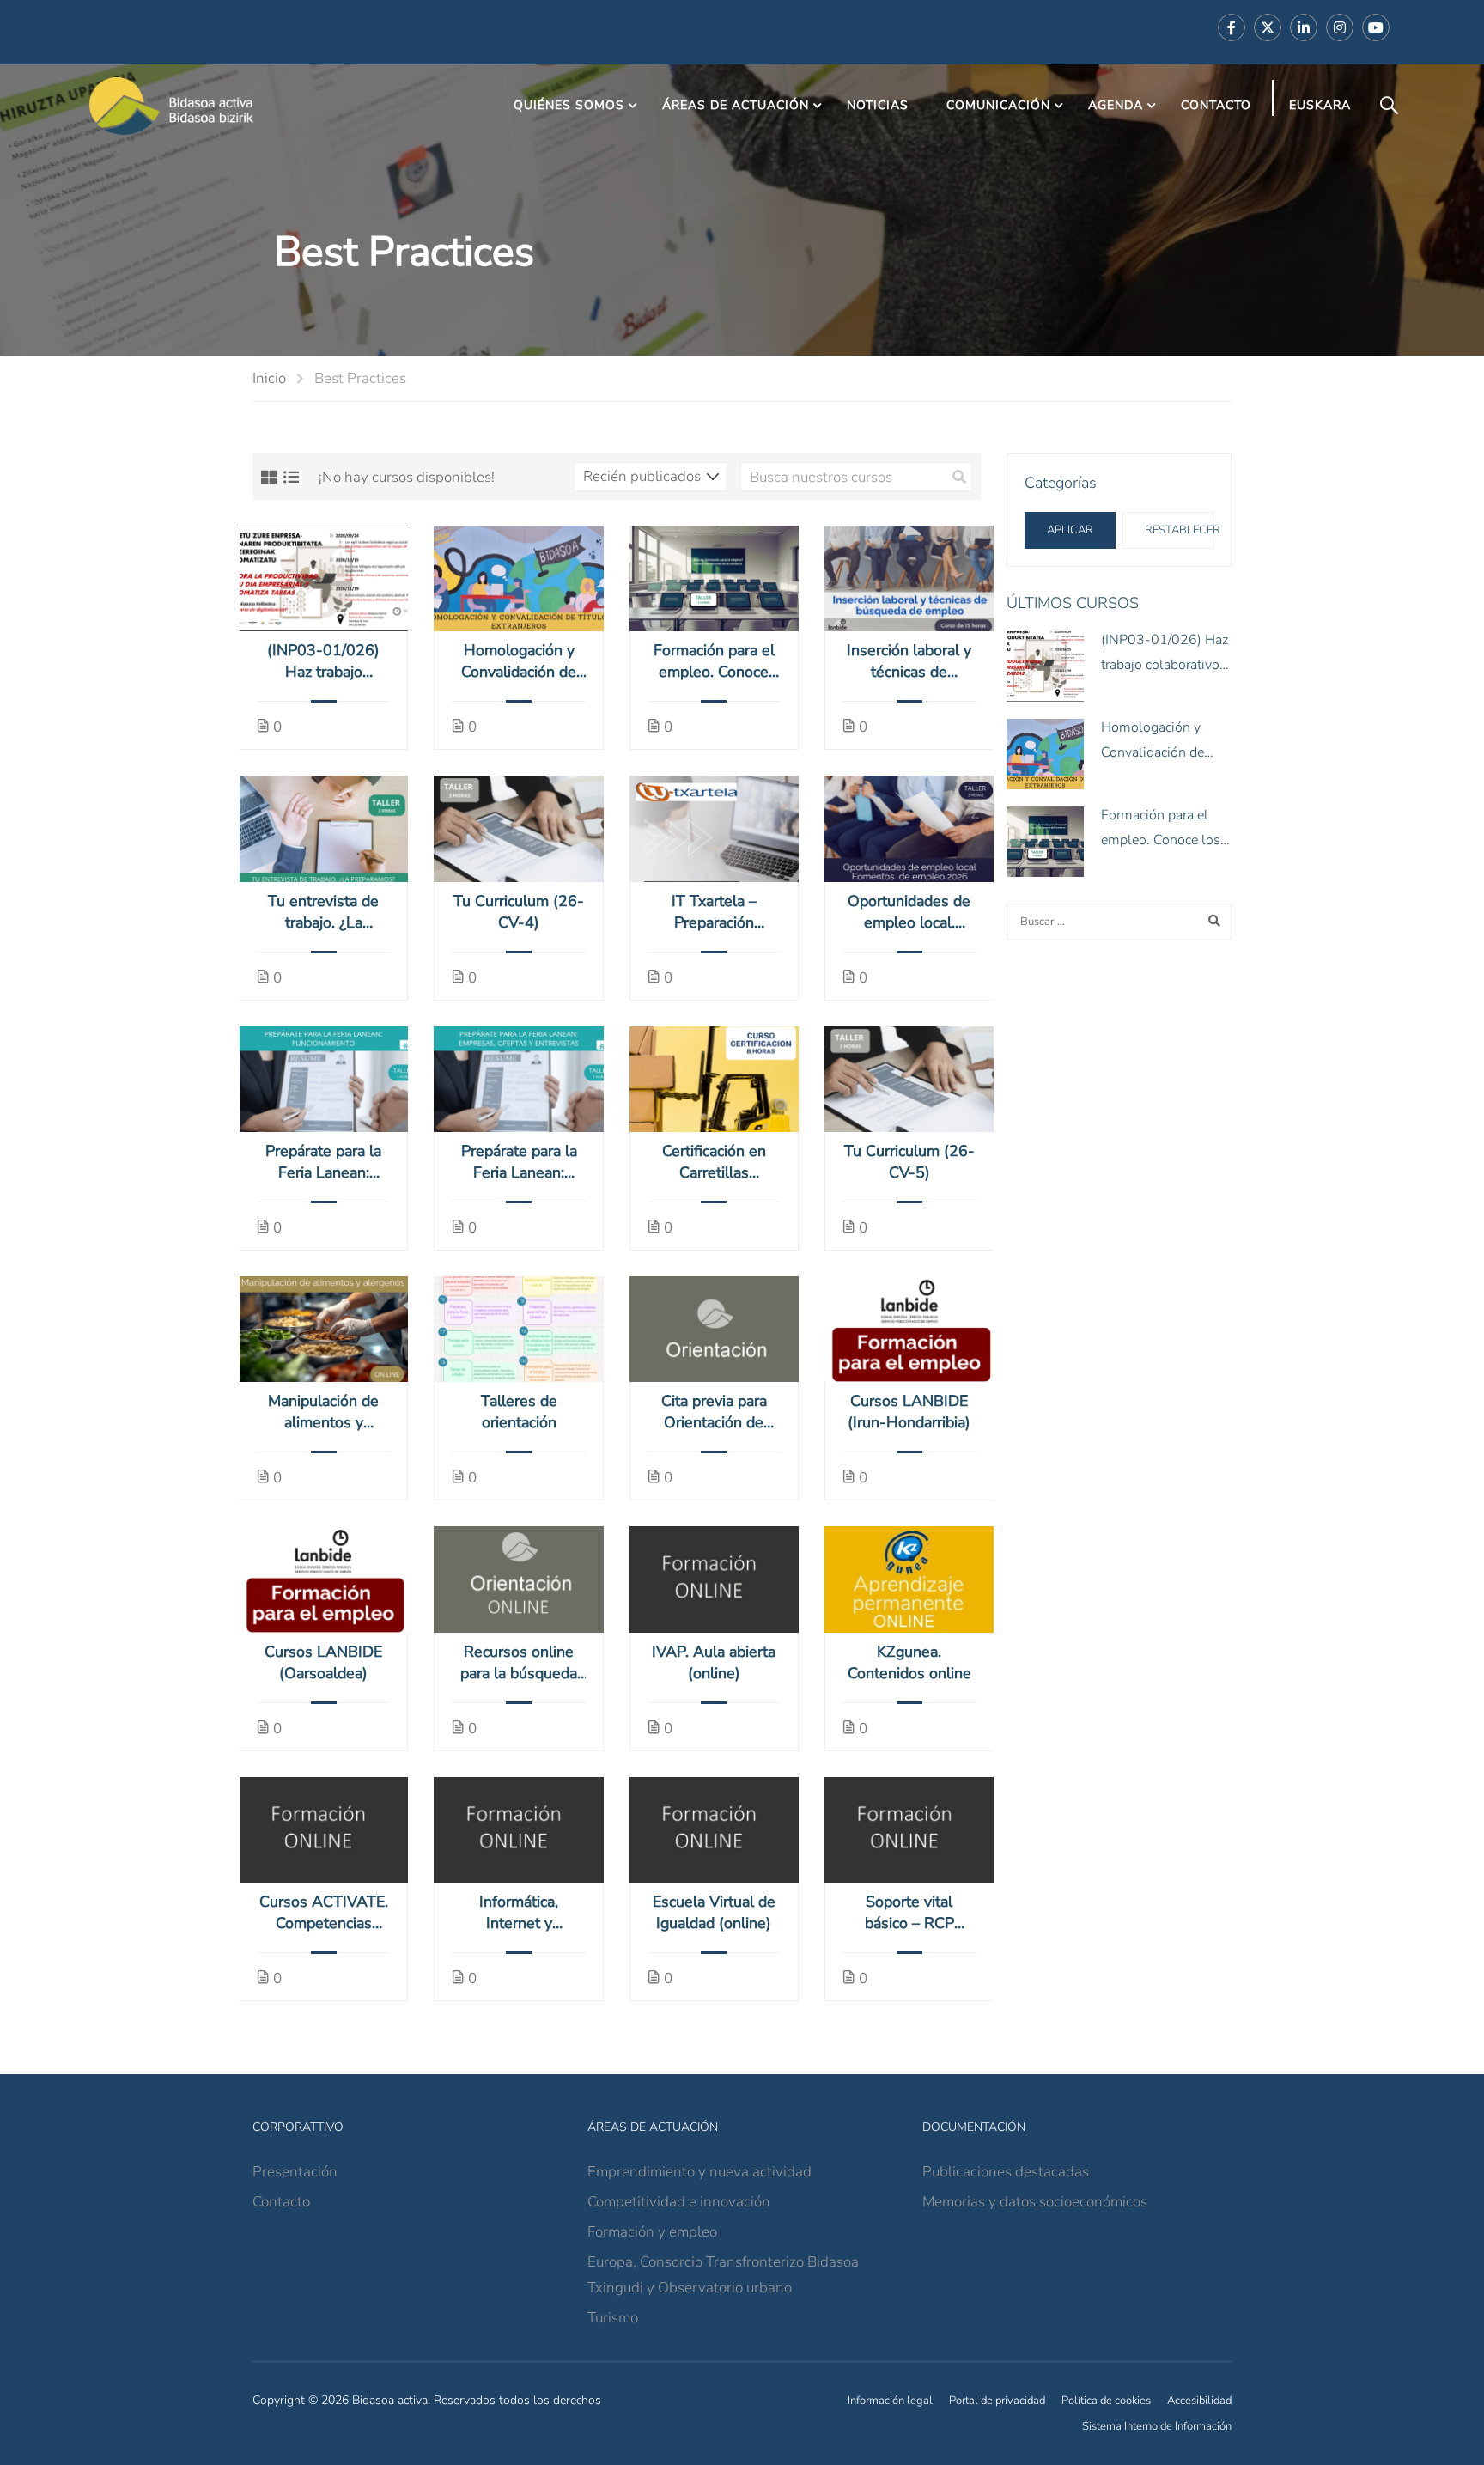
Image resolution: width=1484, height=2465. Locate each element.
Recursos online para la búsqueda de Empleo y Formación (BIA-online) (519, 1663)
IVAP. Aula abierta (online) (714, 1662)
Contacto (1216, 105)
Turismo (613, 2318)
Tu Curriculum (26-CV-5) (909, 1162)
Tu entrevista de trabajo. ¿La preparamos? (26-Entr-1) (323, 912)
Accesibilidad (1199, 2401)
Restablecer (1179, 530)
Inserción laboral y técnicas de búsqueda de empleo (909, 661)
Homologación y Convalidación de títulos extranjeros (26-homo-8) (519, 661)
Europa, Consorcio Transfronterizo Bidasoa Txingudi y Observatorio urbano (723, 2275)
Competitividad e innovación (679, 2202)
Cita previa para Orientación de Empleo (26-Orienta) (714, 1412)
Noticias (878, 105)
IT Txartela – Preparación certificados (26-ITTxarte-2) (714, 912)
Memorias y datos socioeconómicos (1035, 2202)
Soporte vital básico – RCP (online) (909, 1913)
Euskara (1320, 105)
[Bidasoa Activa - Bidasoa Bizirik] (172, 106)
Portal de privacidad (997, 2401)
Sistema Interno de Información (1157, 2426)
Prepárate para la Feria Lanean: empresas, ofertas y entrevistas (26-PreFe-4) (519, 1162)
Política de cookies (1106, 2401)
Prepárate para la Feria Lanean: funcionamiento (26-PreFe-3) (323, 1162)
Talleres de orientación (519, 1412)
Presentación (295, 2172)
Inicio (269, 378)
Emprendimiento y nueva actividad (699, 2172)
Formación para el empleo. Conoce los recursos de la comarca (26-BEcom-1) (714, 661)
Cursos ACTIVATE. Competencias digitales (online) (324, 1913)
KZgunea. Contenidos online (909, 1662)
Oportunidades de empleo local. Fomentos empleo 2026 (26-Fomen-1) (909, 912)
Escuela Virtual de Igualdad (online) (714, 1912)
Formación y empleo (652, 2232)
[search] (959, 477)
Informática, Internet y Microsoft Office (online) (519, 1913)
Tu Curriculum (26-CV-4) (519, 912)
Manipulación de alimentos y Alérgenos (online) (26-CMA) (323, 1412)
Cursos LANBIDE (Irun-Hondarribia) (909, 1412)
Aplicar (1070, 530)
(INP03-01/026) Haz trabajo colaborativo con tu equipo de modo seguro (324, 661)
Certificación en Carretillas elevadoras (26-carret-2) (714, 1162)
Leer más (323, 578)
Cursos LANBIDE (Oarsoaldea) (323, 1662)
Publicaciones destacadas (1006, 2172)
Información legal (890, 2401)
